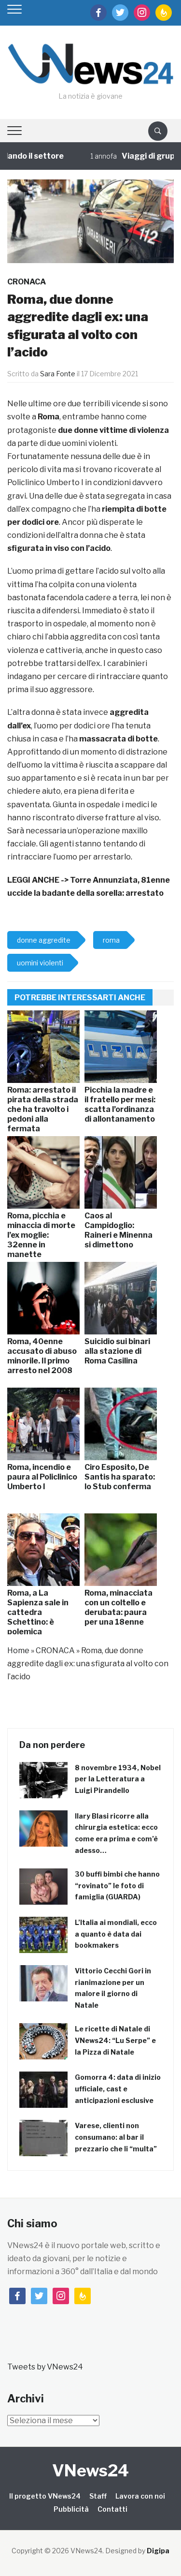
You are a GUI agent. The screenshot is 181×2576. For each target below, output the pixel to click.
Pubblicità (71, 2509)
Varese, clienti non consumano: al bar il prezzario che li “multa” (116, 2137)
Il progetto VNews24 (45, 2496)
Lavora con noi (140, 2496)
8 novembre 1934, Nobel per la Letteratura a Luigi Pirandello (118, 1779)
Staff (98, 2496)
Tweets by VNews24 (45, 2367)
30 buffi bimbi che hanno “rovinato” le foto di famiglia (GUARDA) (117, 1886)
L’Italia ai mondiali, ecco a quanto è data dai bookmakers (116, 1934)
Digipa (158, 2551)
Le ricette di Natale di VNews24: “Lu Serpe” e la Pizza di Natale (115, 2040)
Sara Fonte (58, 374)
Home (18, 1651)
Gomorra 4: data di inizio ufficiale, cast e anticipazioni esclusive (118, 2089)
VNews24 (90, 2470)
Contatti (112, 2509)
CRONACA (27, 282)
